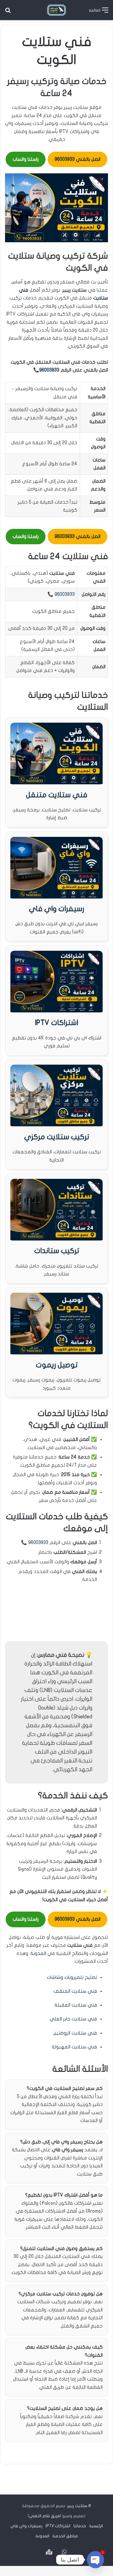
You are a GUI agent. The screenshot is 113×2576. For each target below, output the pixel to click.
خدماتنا (80, 2526)
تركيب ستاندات (57, 1251)
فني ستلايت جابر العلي (73, 2019)
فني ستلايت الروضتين (75, 2033)
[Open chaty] (95, 2560)
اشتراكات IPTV (56, 1023)
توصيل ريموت (57, 1365)
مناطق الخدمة (65, 2536)
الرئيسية (96, 2526)
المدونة (38, 1953)
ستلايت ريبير (77, 2506)
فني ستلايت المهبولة (74, 2047)
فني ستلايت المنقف (75, 1991)
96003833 (49, 370)
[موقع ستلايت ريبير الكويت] (56, 10)
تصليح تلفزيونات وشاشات (72, 1977)
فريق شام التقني (45, 2516)
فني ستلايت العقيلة (76, 2005)
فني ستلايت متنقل (57, 795)
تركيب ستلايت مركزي (57, 1137)
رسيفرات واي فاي (56, 909)
